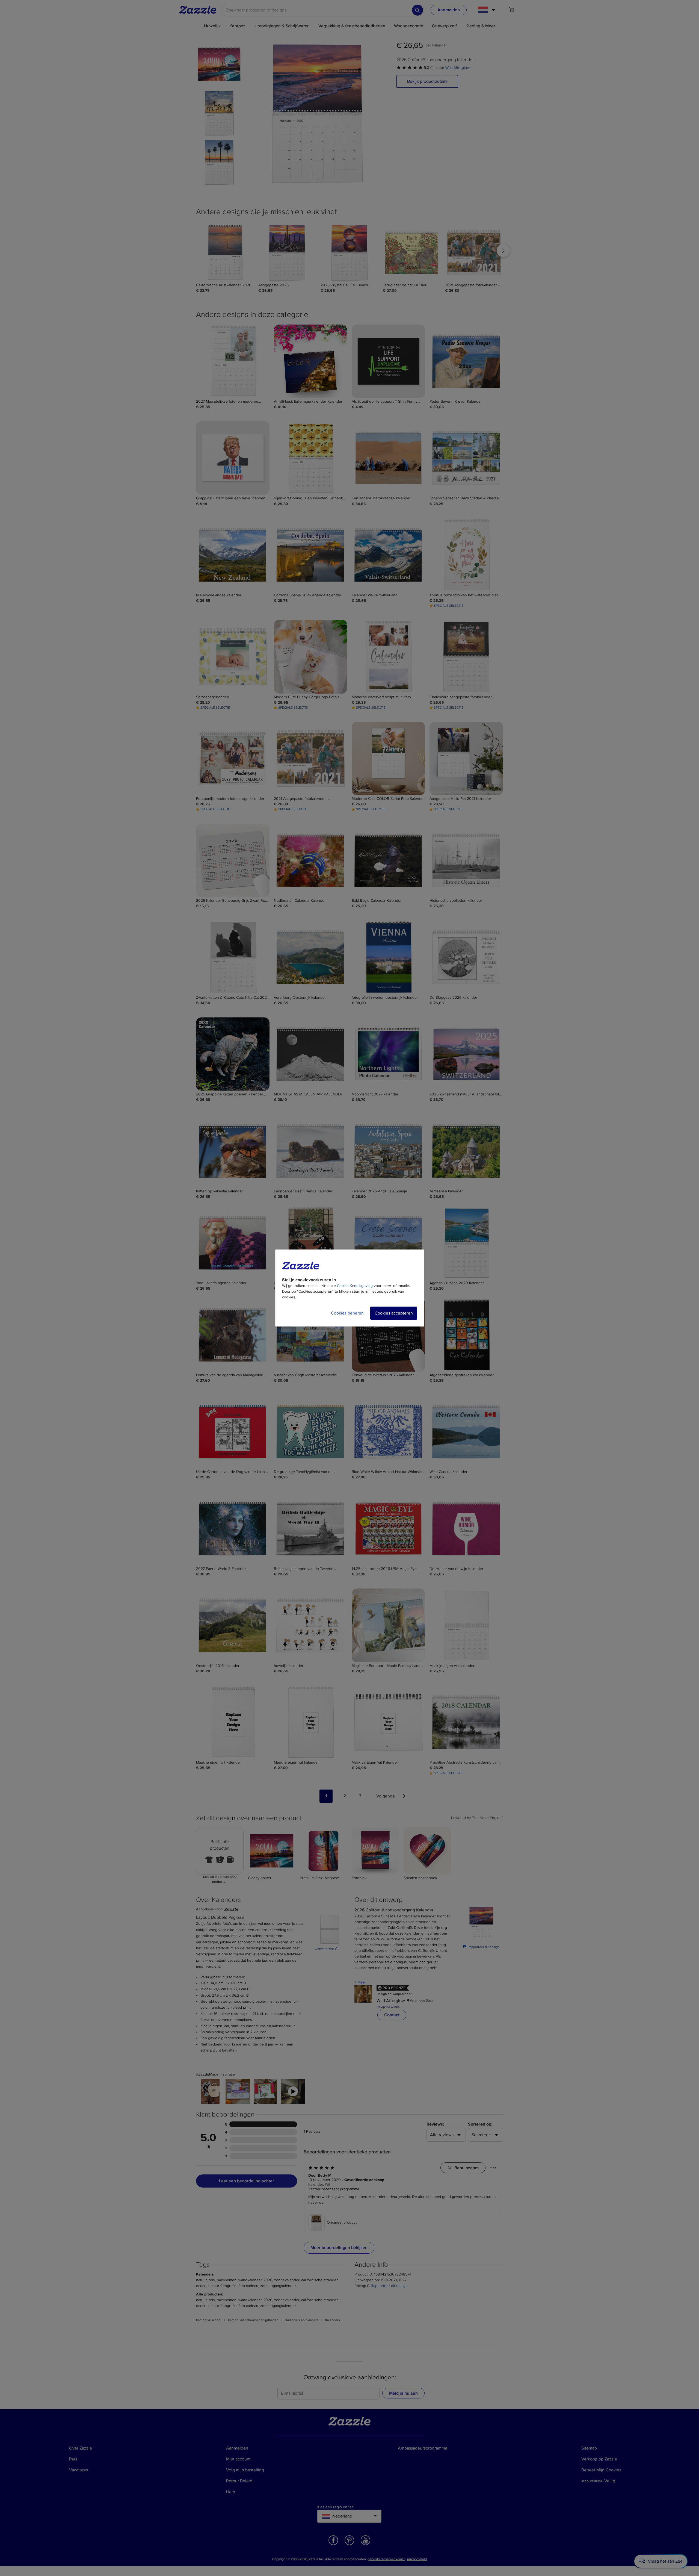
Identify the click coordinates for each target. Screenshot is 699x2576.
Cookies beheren (347, 1313)
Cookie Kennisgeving (355, 1286)
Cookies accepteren (394, 1313)
